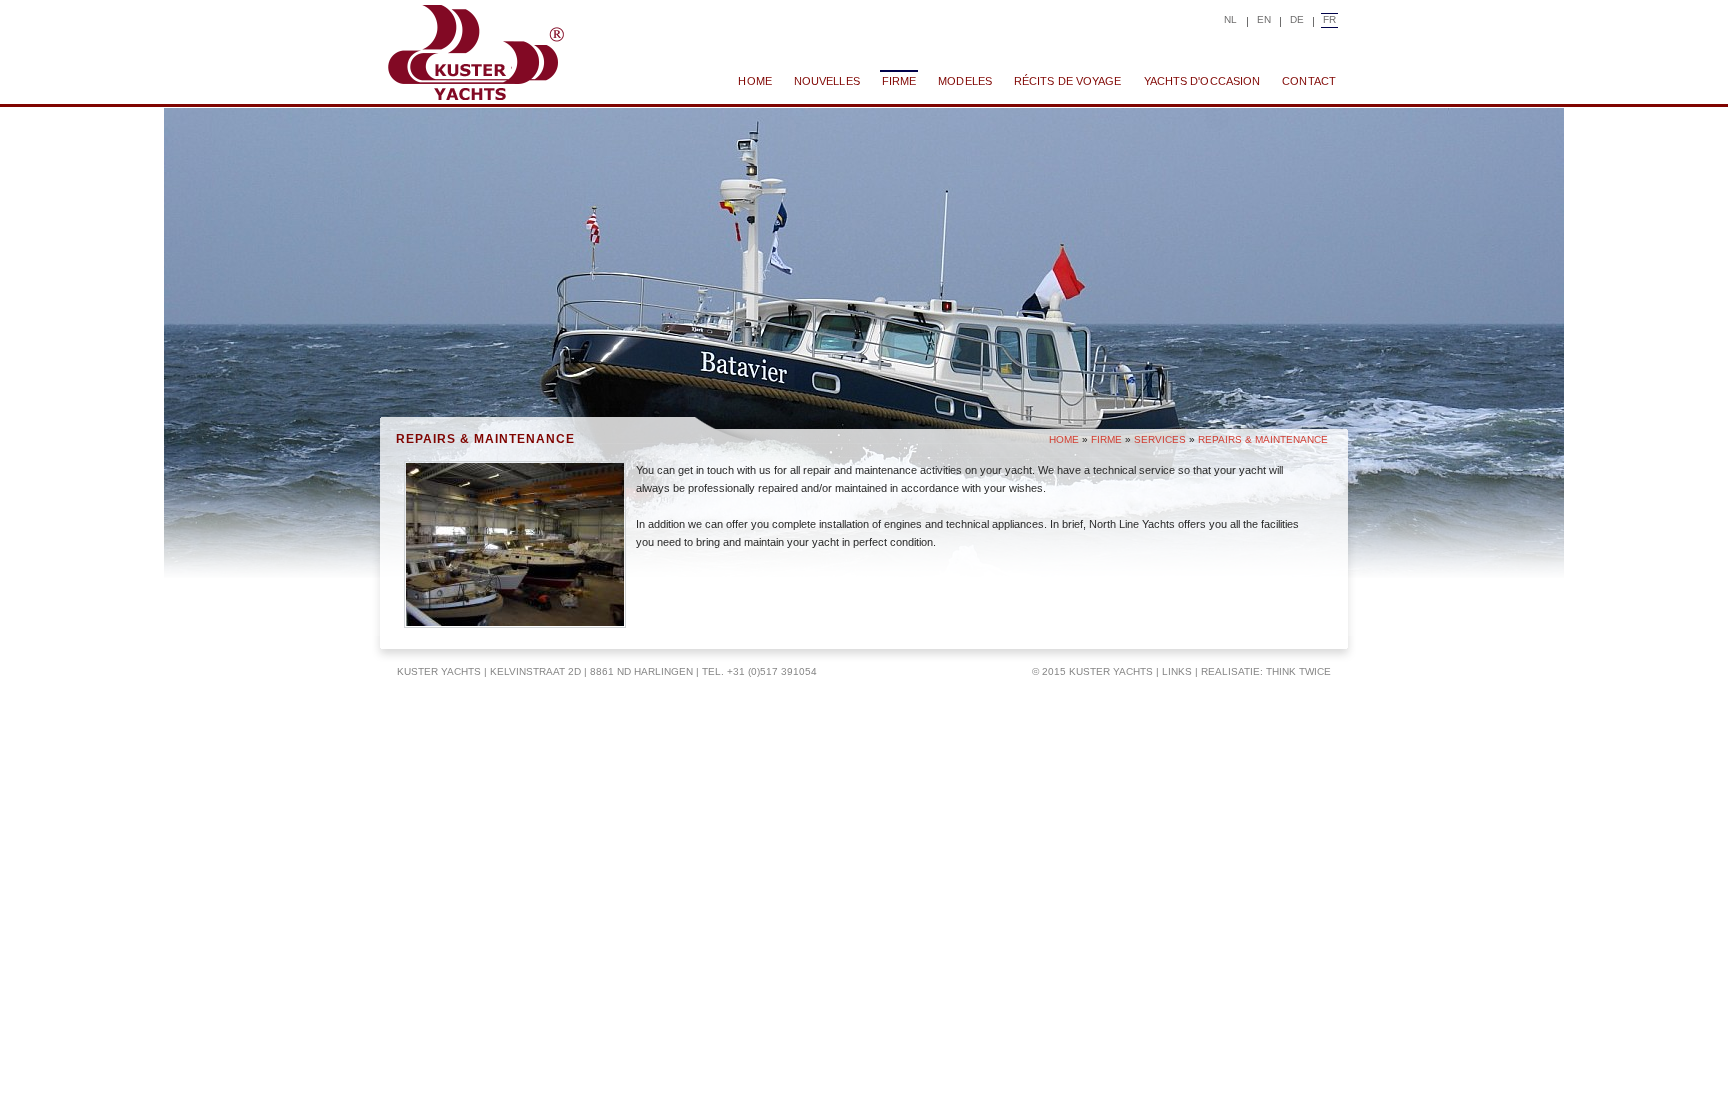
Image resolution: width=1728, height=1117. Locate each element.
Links (1177, 671)
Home (1064, 439)
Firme (1106, 439)
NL (1230, 19)
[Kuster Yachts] (475, 52)
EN (1264, 19)
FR (1329, 19)
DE (1297, 19)
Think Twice (1298, 671)
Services (1160, 439)
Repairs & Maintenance (1263, 439)
